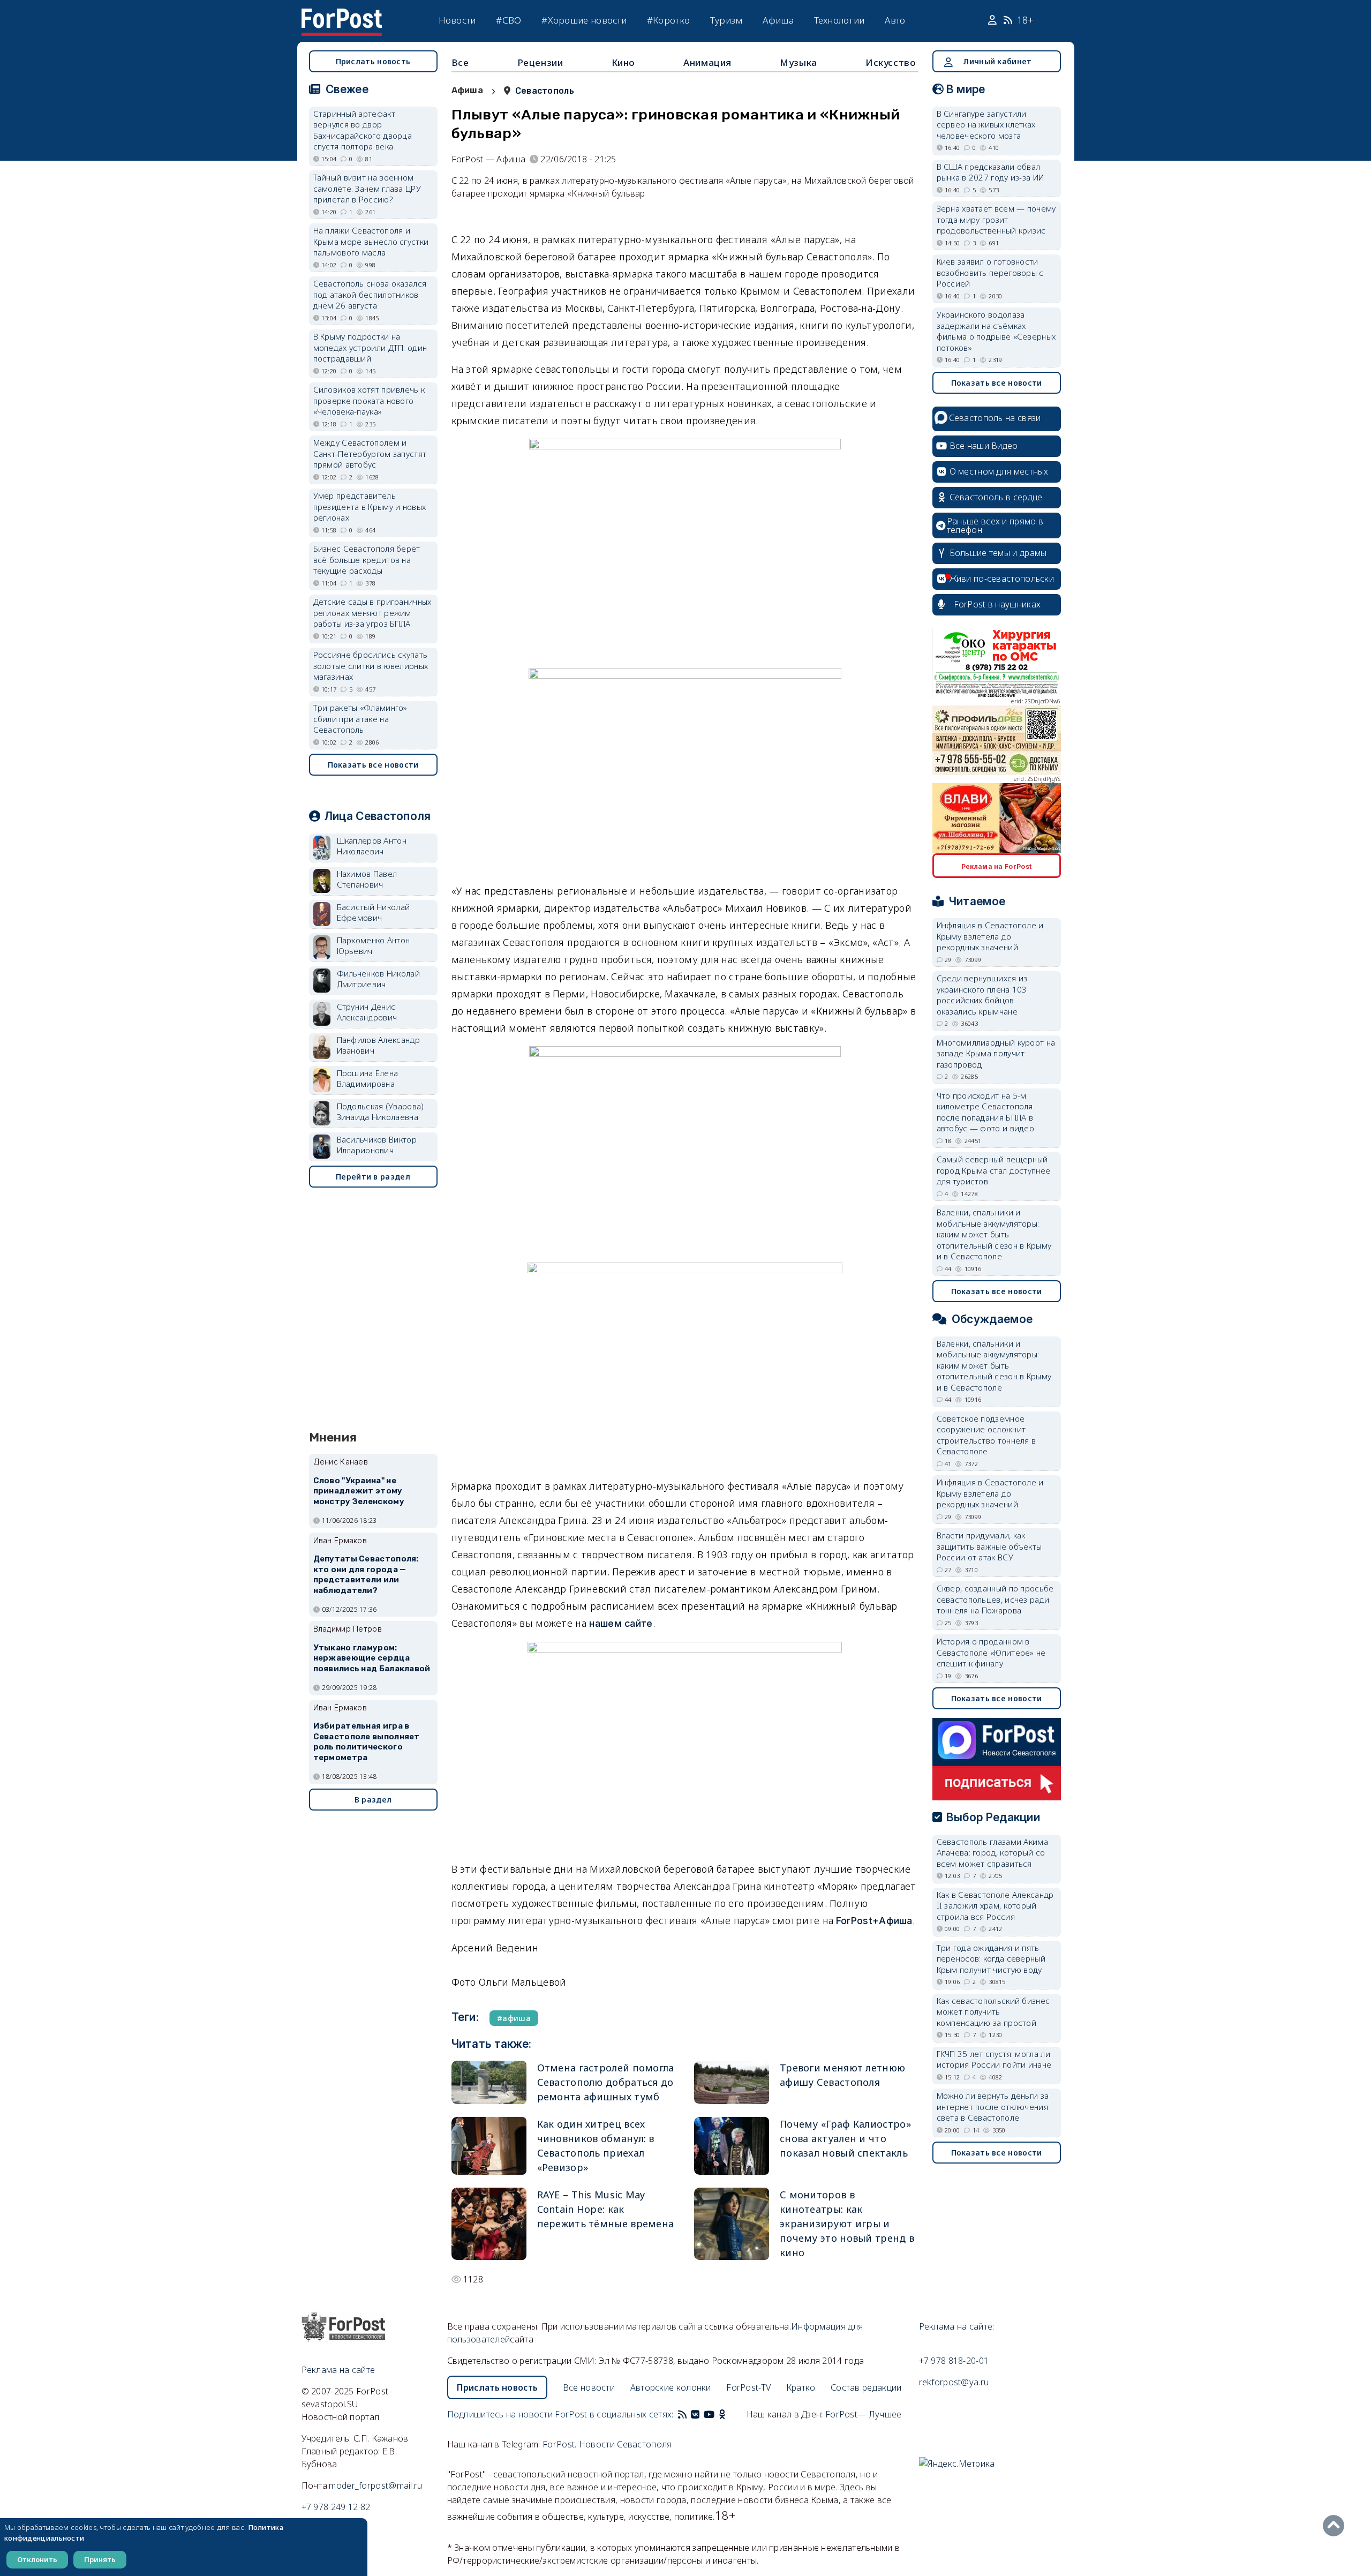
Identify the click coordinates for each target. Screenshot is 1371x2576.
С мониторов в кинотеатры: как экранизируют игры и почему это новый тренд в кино (847, 2224)
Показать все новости (373, 765)
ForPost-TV (748, 2387)
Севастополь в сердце (996, 497)
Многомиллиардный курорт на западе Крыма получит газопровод (996, 1053)
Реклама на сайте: (957, 2326)
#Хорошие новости (584, 20)
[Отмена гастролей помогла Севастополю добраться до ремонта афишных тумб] (489, 2082)
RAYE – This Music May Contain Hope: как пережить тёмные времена (606, 2209)
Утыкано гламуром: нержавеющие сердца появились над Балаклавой (372, 1658)
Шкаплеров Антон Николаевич (372, 846)
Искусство (891, 62)
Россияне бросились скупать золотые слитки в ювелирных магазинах (371, 666)
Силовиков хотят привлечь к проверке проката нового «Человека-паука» (369, 400)
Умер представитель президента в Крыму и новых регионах (370, 506)
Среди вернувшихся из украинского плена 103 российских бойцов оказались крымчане (982, 995)
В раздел (373, 1800)
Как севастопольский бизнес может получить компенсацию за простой (993, 2012)
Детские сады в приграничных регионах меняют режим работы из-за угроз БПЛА (372, 613)
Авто (895, 20)
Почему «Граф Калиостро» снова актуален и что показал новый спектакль (845, 2138)
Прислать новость (373, 61)
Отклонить (37, 2559)
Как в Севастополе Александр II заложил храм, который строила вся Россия (995, 1906)
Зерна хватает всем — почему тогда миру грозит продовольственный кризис (996, 219)
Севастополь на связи (995, 418)
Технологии (839, 20)
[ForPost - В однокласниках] (722, 2414)
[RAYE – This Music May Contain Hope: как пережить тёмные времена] (489, 2224)
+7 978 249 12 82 (336, 2507)
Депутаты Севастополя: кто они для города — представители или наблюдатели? (366, 1575)
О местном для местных (999, 471)
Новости (457, 20)
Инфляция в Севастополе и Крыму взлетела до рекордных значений (990, 936)
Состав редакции (866, 2387)
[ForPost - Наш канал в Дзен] (729, 2414)
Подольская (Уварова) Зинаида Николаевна (381, 1112)
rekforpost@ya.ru (954, 2382)
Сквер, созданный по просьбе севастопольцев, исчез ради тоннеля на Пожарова (995, 1599)
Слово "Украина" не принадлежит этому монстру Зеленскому (359, 1491)
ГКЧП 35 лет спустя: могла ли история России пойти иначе (994, 2059)
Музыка (799, 62)
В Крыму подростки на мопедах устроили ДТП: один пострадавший (370, 347)
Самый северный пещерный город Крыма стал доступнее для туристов (994, 1170)
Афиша (778, 20)
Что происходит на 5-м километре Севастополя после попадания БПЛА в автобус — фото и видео (986, 1112)
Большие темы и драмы (998, 553)
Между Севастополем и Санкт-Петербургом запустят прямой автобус (370, 453)
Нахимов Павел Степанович (367, 879)
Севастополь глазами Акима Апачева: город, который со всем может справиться (993, 1853)
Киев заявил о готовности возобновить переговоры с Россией (990, 272)
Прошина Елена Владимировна (368, 1079)
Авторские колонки (671, 2387)
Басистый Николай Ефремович (374, 913)
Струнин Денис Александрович (367, 1012)
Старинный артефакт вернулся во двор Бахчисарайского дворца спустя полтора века (363, 130)
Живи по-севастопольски (1002, 579)
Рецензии (540, 62)
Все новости (589, 2387)
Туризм (726, 20)
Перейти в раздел (373, 1177)
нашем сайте (621, 1623)
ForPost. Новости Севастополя (607, 2444)
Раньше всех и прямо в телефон (995, 525)
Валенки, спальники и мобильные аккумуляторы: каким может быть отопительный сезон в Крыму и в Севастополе (994, 1234)
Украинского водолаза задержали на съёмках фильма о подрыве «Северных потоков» (996, 331)
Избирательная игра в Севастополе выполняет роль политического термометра (367, 1742)
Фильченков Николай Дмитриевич (378, 979)
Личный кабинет (997, 61)
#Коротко (668, 20)
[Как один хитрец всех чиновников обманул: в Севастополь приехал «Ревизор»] (489, 2146)
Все (460, 62)
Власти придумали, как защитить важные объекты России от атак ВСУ (989, 1546)
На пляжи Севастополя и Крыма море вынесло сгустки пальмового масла (371, 241)
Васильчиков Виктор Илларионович (377, 1145)
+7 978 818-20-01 (954, 2361)
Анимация (707, 62)
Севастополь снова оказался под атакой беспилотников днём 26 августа (370, 294)
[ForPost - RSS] (682, 2414)
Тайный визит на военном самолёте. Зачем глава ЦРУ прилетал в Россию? (367, 188)
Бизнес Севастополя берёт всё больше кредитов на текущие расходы (367, 559)
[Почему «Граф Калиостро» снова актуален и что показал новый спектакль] (732, 2146)
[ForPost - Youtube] (709, 2414)
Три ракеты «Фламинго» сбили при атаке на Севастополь (360, 719)
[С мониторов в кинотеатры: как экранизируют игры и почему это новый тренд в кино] (732, 2224)
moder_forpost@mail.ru (375, 2485)
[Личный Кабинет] (994, 20)
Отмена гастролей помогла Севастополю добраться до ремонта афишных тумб (606, 2082)
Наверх (1336, 2526)
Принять (100, 2559)
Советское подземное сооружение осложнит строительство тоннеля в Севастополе (986, 1435)
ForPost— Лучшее (864, 2414)
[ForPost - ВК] (695, 2414)
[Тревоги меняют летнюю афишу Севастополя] (732, 2082)
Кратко (801, 2387)
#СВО (509, 20)
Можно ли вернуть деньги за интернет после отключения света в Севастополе (993, 2106)
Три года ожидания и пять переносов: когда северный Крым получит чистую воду (991, 1959)
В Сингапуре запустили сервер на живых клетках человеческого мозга (986, 125)
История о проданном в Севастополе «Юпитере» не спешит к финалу (991, 1652)
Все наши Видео (984, 446)
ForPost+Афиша (874, 1921)
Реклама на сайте (338, 2370)
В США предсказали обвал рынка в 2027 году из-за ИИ (990, 172)
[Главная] (342, 15)
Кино (623, 62)
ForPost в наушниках (997, 604)
